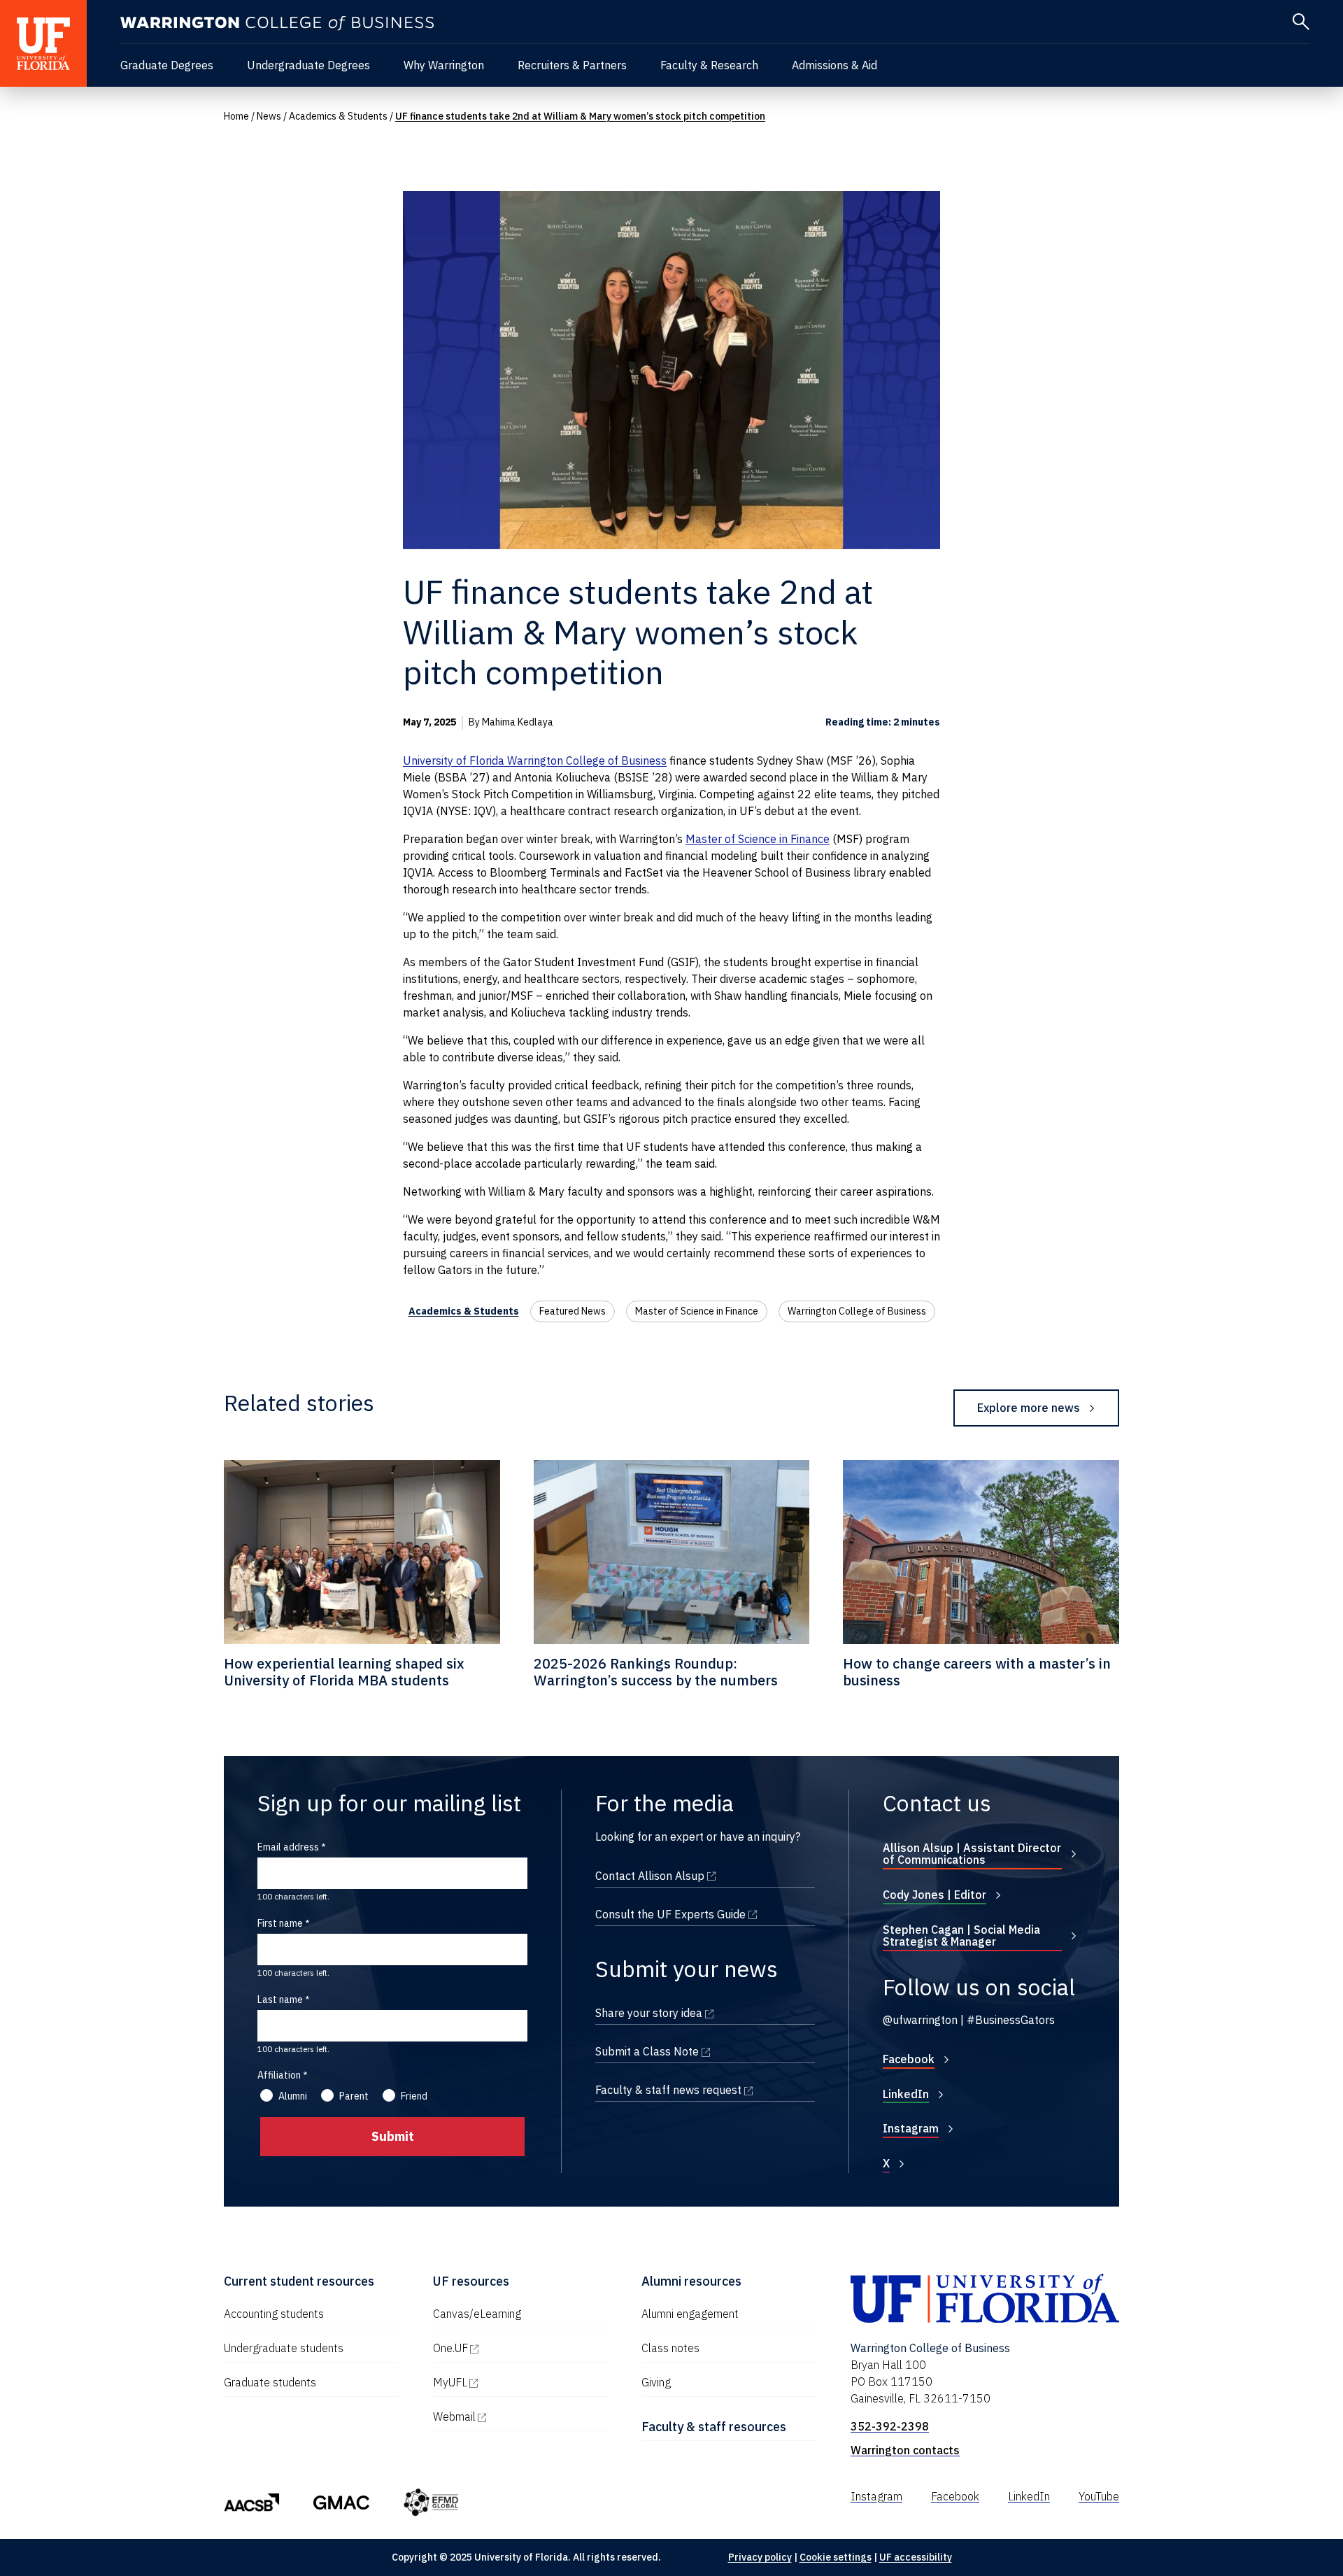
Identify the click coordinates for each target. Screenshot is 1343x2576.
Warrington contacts (905, 2450)
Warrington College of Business (857, 1311)
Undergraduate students (284, 2348)
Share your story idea (705, 2013)
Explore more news (1029, 1408)
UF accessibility (916, 2557)
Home (236, 116)
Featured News (573, 1311)
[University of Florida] (43, 43)
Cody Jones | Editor (935, 1895)
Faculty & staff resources (714, 2427)
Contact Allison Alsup (705, 1876)
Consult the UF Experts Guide (705, 1914)
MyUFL (510, 2382)
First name (280, 1923)
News (269, 116)
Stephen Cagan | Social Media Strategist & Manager (961, 1936)
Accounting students (274, 2314)
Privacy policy (760, 2557)
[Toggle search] (1301, 22)
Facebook (909, 2059)
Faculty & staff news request (705, 2090)
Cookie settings (836, 2557)
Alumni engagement (690, 2314)
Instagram (911, 2128)
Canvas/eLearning (477, 2314)
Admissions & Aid (834, 65)
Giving (656, 2382)
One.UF (510, 2348)
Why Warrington (444, 65)
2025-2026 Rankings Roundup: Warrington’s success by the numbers (656, 1672)
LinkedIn (906, 2094)
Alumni (293, 2096)
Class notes (670, 2348)
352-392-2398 (890, 2426)
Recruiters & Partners (572, 65)
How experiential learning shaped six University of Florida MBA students (344, 1672)
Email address (288, 1847)
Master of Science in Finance (697, 1311)
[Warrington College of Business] (277, 23)
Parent (354, 2096)
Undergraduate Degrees (308, 65)
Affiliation (279, 2075)
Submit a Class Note (705, 2051)
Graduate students (270, 2382)
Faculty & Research (709, 65)
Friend (414, 2096)
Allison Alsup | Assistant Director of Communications (972, 1854)
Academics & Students (338, 116)
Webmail (514, 2416)
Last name (280, 2000)
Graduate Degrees (167, 65)
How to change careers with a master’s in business (977, 1672)
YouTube (1099, 2496)
